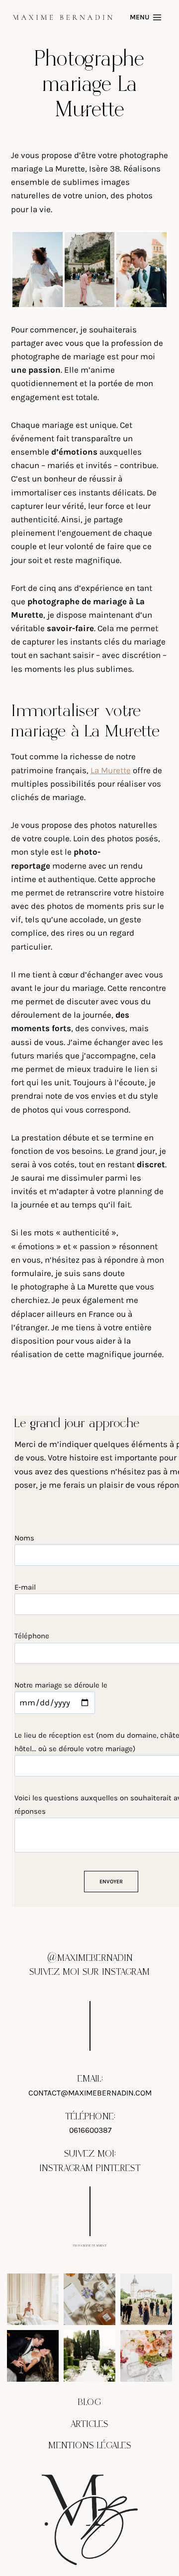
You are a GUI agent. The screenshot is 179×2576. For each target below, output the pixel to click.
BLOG (89, 2402)
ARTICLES (89, 2424)
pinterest (118, 2168)
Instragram (66, 2168)
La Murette (111, 770)
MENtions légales (90, 2446)
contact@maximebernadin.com (90, 2093)
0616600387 (90, 2130)
